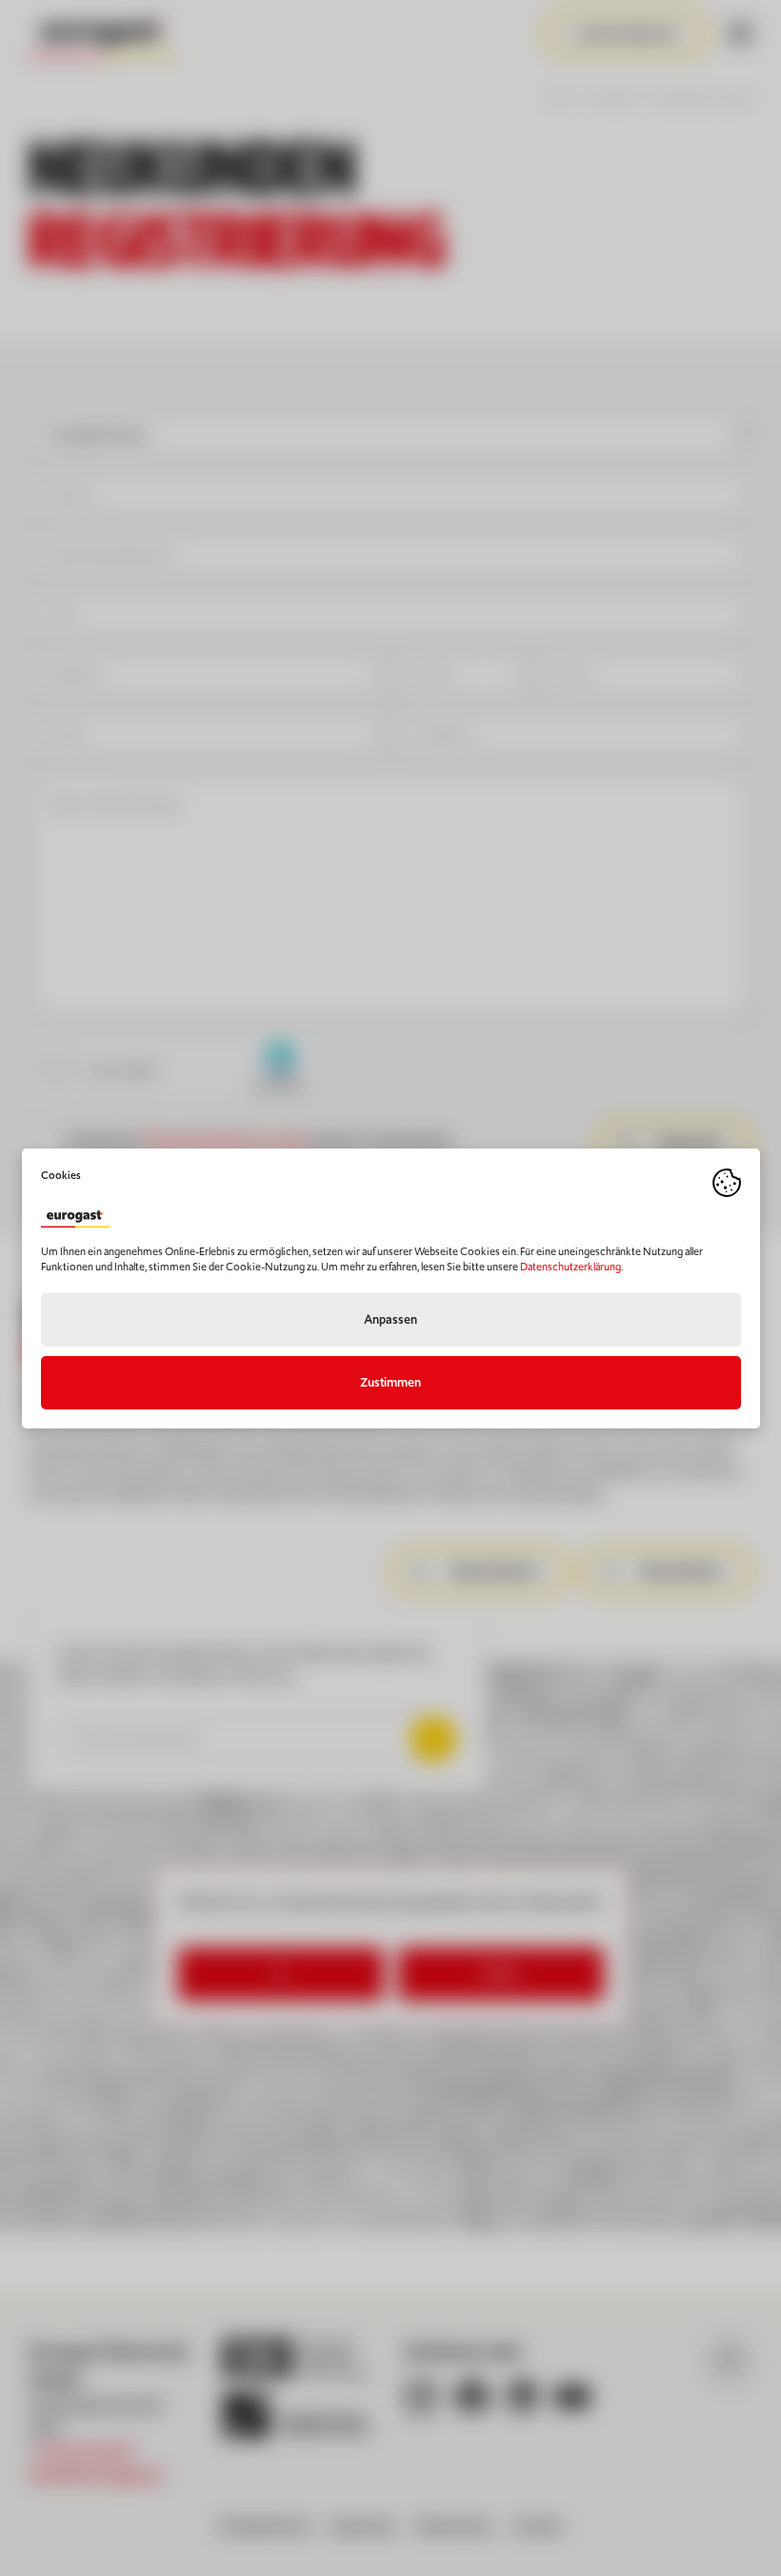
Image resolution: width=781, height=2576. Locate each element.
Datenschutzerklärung (571, 1267)
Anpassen (390, 1319)
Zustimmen (390, 1382)
